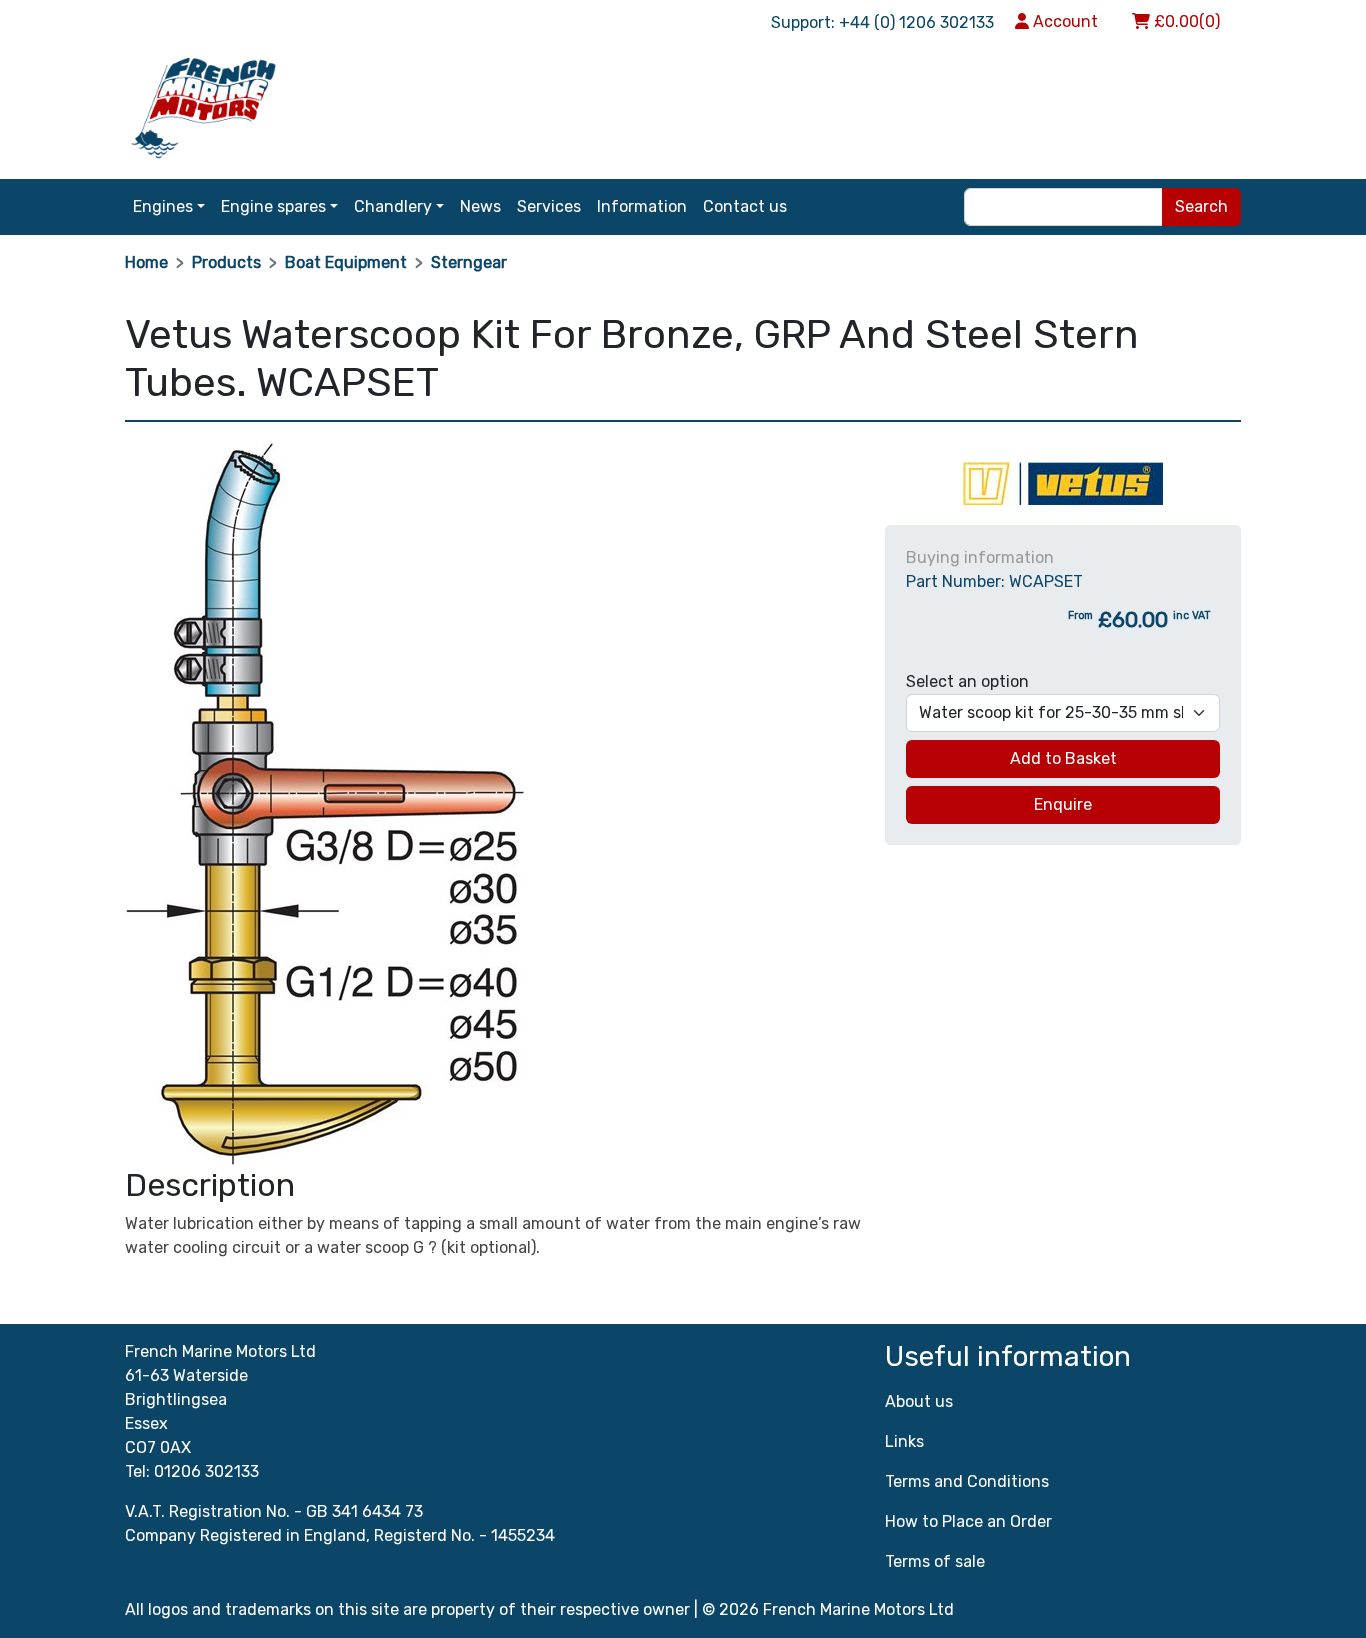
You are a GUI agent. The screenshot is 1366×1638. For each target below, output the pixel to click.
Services (549, 206)
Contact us (745, 206)
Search (1201, 206)
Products (226, 262)
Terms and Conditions (967, 1481)
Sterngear (469, 262)
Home (146, 262)
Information (642, 206)
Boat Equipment (346, 262)
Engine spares (273, 206)
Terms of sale (935, 1561)
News (480, 206)
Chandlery (393, 206)
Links (904, 1441)
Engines (163, 206)
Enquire (1063, 804)
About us (919, 1401)
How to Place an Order (968, 1521)
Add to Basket (1063, 758)
